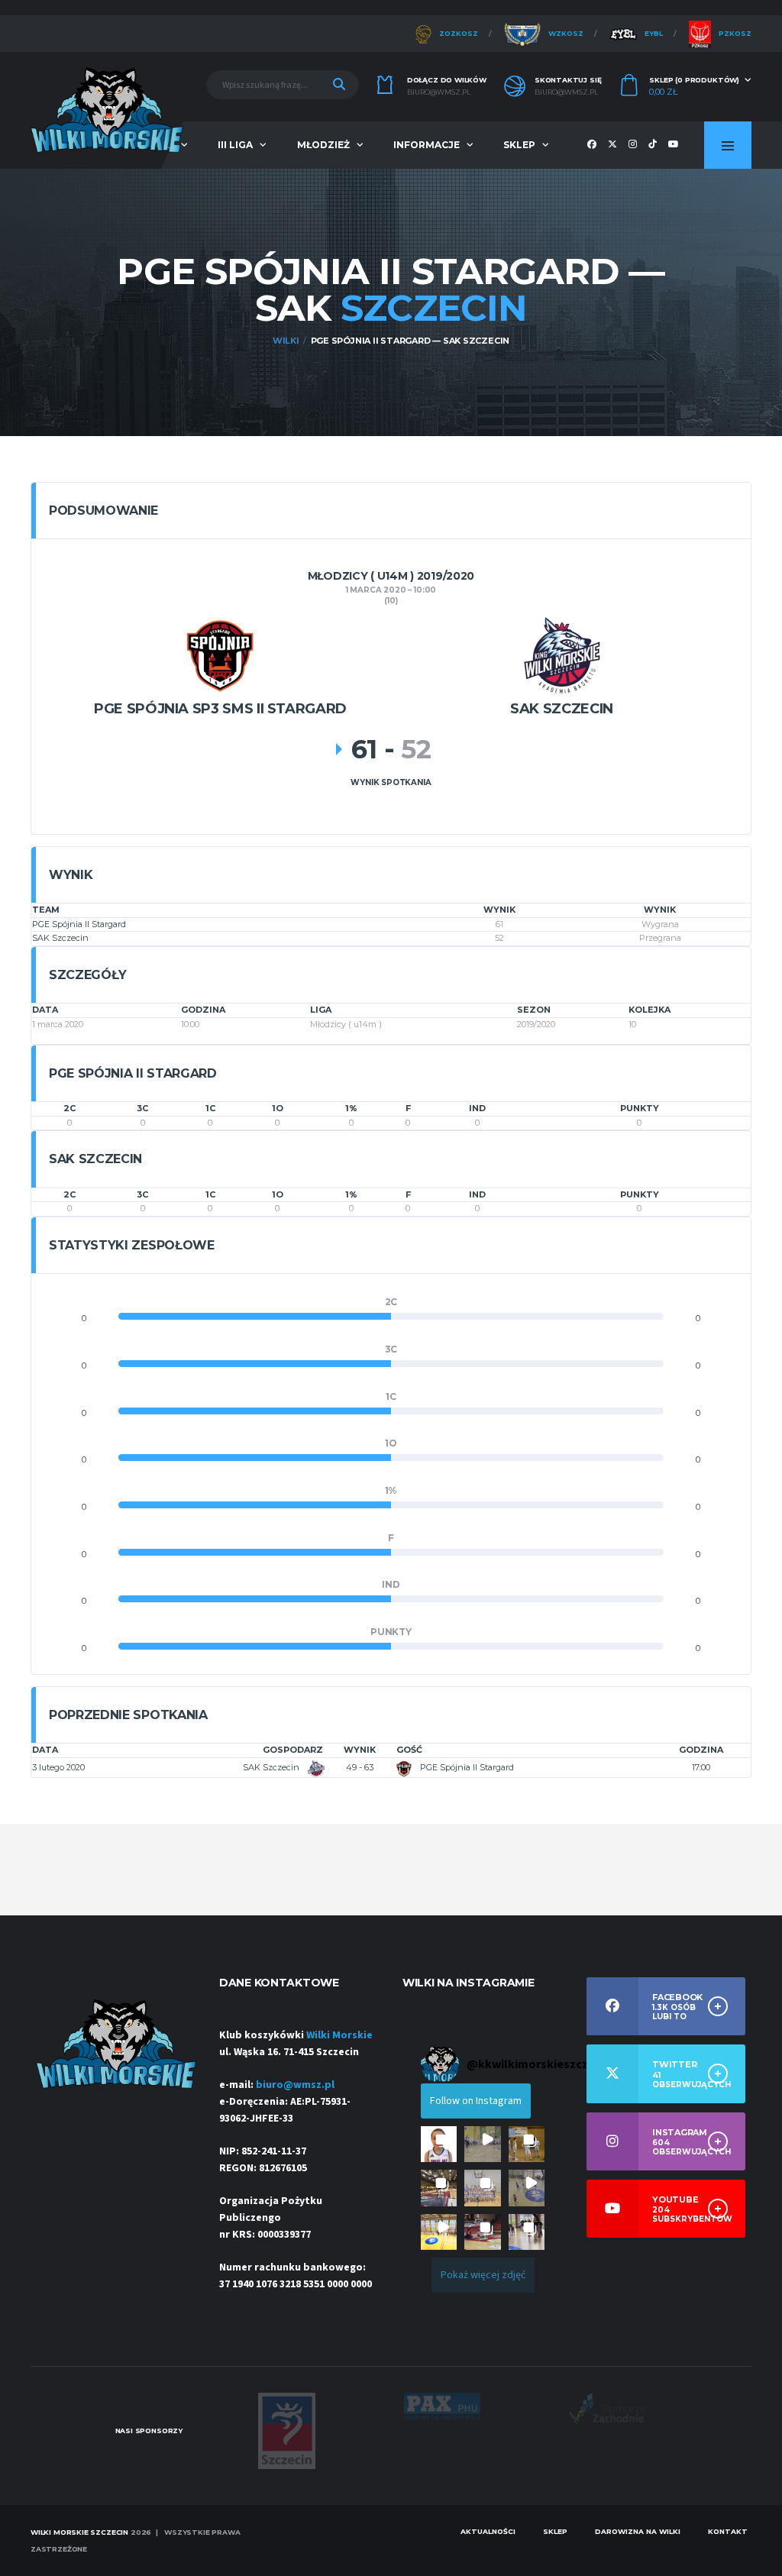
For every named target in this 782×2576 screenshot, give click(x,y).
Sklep (519, 145)
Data (45, 1750)
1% (351, 1108)
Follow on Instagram (476, 2101)
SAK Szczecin (60, 938)
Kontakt (728, 2531)
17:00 (701, 1767)
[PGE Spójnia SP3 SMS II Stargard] (220, 654)
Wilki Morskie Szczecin (79, 2532)
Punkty (640, 1108)
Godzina (701, 1750)
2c (69, 1108)
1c (210, 1108)
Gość (409, 1750)
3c (142, 1108)
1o (278, 1108)
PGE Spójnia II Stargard (79, 924)
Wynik (360, 1750)
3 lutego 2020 (58, 1767)
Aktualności (488, 2531)
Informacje (427, 145)
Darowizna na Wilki (638, 2531)
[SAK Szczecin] (562, 654)
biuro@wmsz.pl (439, 92)
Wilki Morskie (339, 2035)
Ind (477, 1108)
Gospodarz (293, 1750)
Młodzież (323, 145)
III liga (235, 145)
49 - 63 (360, 1767)
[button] (439, 2144)
